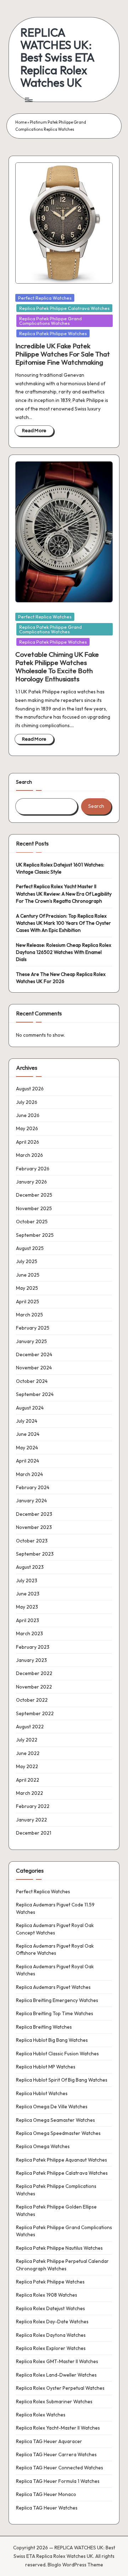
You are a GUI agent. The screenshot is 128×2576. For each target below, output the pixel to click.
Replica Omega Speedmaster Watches (58, 2133)
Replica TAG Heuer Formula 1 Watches (58, 2481)
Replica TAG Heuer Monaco (46, 2494)
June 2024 (28, 1434)
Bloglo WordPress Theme (75, 2565)
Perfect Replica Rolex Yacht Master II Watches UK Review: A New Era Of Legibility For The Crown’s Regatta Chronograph (64, 894)
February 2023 (33, 1647)
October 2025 (32, 1222)
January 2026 (31, 1182)
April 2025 (28, 1302)
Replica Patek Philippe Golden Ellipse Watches (56, 2210)
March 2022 (30, 1793)
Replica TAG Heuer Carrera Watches (56, 2454)
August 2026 (30, 1089)
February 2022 (33, 1806)
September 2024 (35, 1394)
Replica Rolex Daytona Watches (51, 2335)
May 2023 (27, 1607)
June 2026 (28, 1115)
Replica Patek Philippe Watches (53, 333)
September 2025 (35, 1235)
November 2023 (34, 1527)
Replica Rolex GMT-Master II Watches (57, 2361)
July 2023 (27, 1581)
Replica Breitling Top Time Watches (55, 2013)
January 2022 (31, 1820)
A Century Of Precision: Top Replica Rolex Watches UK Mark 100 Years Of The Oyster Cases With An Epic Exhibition (63, 923)
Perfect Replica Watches (45, 298)
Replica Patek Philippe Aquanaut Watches (62, 2160)
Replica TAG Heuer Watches (47, 2508)
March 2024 (30, 1474)
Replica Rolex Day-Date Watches (52, 2322)
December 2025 (34, 1195)
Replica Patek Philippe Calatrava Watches (64, 308)
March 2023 (30, 1633)
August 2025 (30, 1248)
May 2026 (27, 1128)
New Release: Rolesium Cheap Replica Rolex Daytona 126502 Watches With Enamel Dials (64, 952)
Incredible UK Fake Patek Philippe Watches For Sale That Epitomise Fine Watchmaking (63, 354)
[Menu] (28, 100)
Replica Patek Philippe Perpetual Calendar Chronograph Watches (62, 2265)
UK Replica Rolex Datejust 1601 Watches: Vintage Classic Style (60, 868)
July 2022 (27, 1740)
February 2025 (33, 1328)
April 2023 (28, 1620)
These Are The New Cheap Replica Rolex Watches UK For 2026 (61, 978)
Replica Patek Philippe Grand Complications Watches (50, 321)
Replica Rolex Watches (41, 2415)
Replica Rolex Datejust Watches (50, 2308)
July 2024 (27, 1421)
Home (21, 122)
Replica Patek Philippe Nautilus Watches (59, 2248)
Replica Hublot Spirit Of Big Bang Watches (62, 2080)
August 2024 (30, 1408)
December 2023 (34, 1514)
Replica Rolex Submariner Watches (54, 2401)
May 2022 (27, 1766)
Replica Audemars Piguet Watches (53, 1987)
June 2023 (28, 1594)
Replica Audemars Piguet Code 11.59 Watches (55, 1908)
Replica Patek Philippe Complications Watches (56, 2190)
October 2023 (32, 1541)
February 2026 (33, 1169)
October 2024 (32, 1381)
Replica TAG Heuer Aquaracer (49, 2441)
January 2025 (31, 1341)
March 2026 (30, 1155)
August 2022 (30, 1727)
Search (24, 782)
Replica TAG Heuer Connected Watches (60, 2468)
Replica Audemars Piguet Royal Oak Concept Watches (55, 1929)
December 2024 (34, 1354)
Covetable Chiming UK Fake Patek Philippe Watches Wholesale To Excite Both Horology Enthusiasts (57, 667)
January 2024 (31, 1501)
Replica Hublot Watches (42, 2093)
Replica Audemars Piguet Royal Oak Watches (55, 1970)
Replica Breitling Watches (44, 2027)
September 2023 (35, 1554)
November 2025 (34, 1208)
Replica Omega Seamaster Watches (55, 2120)
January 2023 (31, 1660)
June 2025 (28, 1275)
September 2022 (35, 1713)
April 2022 (28, 1780)
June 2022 (28, 1753)
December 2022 (34, 1673)
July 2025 (27, 1261)
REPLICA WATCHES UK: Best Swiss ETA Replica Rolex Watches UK (57, 58)
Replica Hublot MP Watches (46, 2067)
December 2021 (34, 1833)
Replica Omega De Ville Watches (52, 2107)
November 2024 (34, 1368)
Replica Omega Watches (43, 2146)
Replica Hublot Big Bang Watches (52, 2040)
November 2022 (34, 1687)
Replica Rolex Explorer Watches (51, 2348)
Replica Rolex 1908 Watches (47, 2295)
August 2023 (30, 1567)
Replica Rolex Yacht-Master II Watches (58, 2428)
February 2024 (33, 1487)
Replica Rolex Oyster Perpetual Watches (60, 2388)
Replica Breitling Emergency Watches (57, 2000)
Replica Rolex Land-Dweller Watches (56, 2375)
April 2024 (28, 1461)
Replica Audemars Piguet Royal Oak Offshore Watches (55, 1949)
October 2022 (32, 1700)
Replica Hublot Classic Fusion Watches (57, 2054)
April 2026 (28, 1142)
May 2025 (27, 1288)
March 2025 (30, 1315)
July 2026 (27, 1102)
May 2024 (27, 1448)
